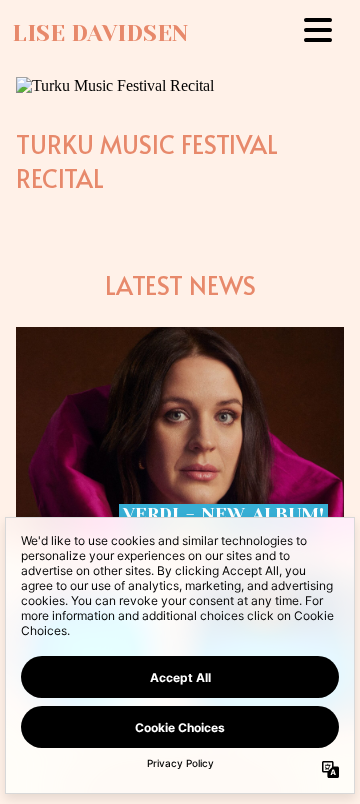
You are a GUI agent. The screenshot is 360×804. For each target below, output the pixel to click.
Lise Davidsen (100, 33)
